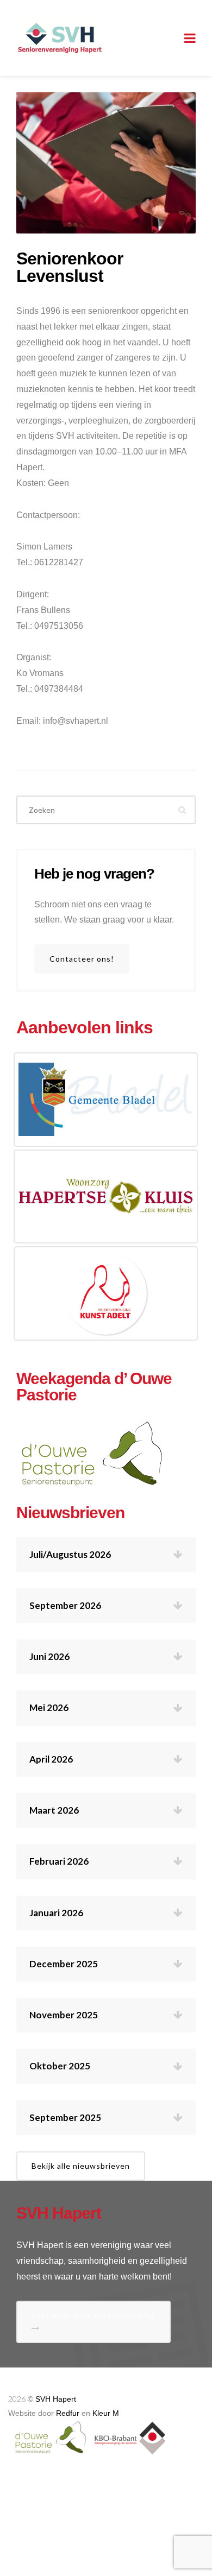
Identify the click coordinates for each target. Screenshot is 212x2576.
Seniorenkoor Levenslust (70, 267)
